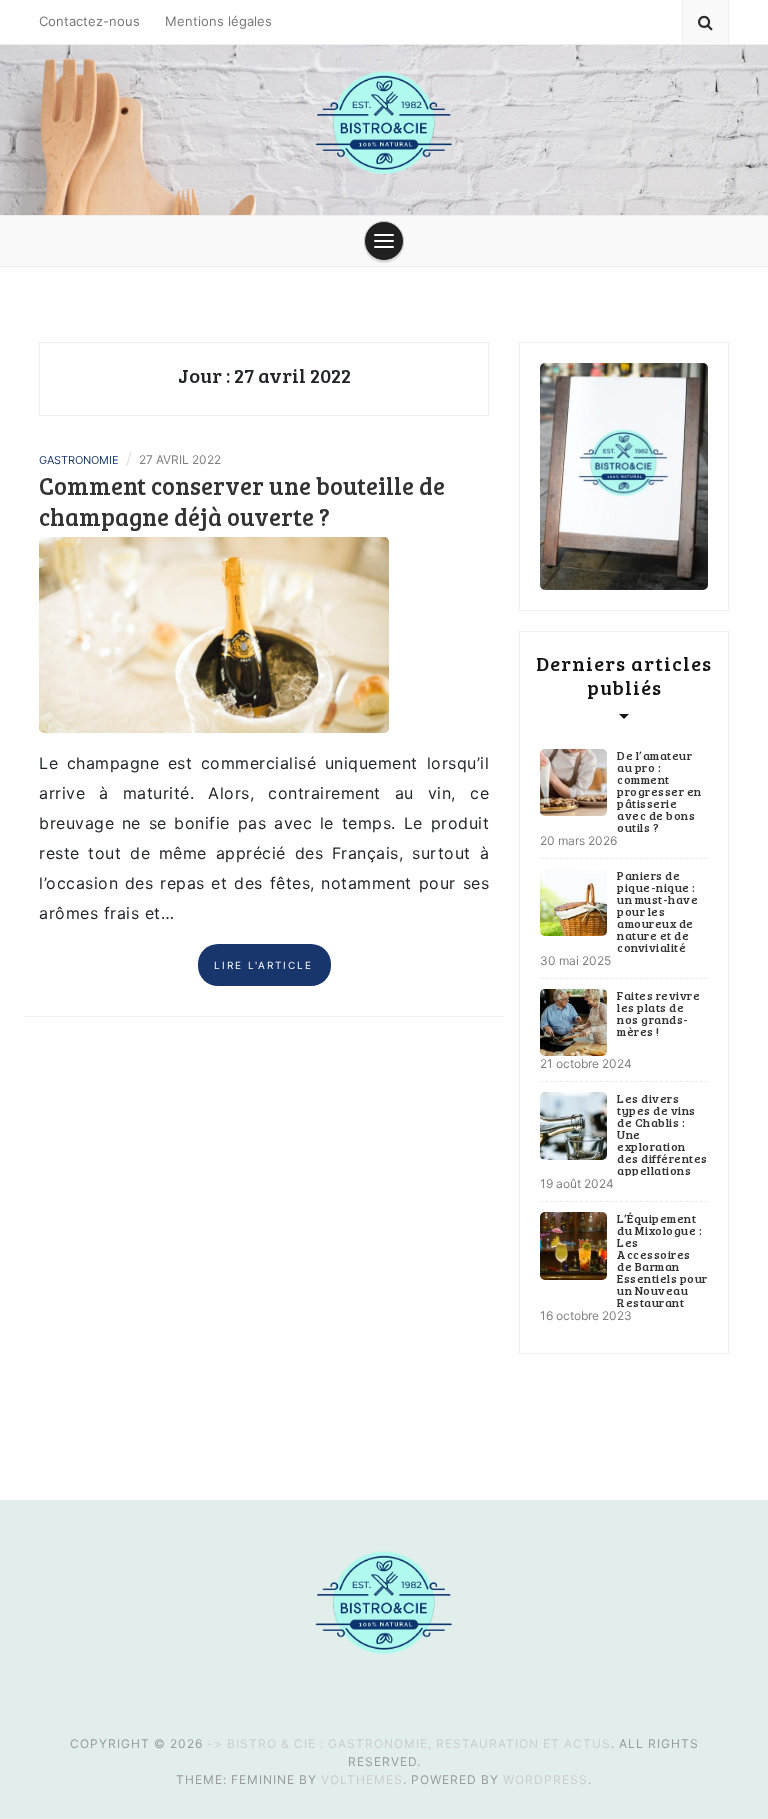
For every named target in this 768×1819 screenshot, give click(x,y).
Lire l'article (263, 965)
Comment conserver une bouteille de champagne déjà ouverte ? (242, 501)
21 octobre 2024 (586, 1063)
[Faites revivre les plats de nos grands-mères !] (573, 1022)
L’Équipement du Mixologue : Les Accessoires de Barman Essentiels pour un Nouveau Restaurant (662, 1260)
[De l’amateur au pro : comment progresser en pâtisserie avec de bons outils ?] (573, 782)
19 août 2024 (577, 1183)
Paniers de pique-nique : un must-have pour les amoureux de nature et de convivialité (657, 911)
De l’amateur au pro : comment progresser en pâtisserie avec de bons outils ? (659, 791)
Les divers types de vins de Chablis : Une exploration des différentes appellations (662, 1134)
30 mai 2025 (575, 960)
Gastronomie (79, 460)
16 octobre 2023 (586, 1315)
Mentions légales (218, 21)
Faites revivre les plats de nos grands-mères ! (658, 1013)
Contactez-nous (89, 21)
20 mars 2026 (578, 840)
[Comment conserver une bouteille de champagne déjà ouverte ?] (214, 633)
